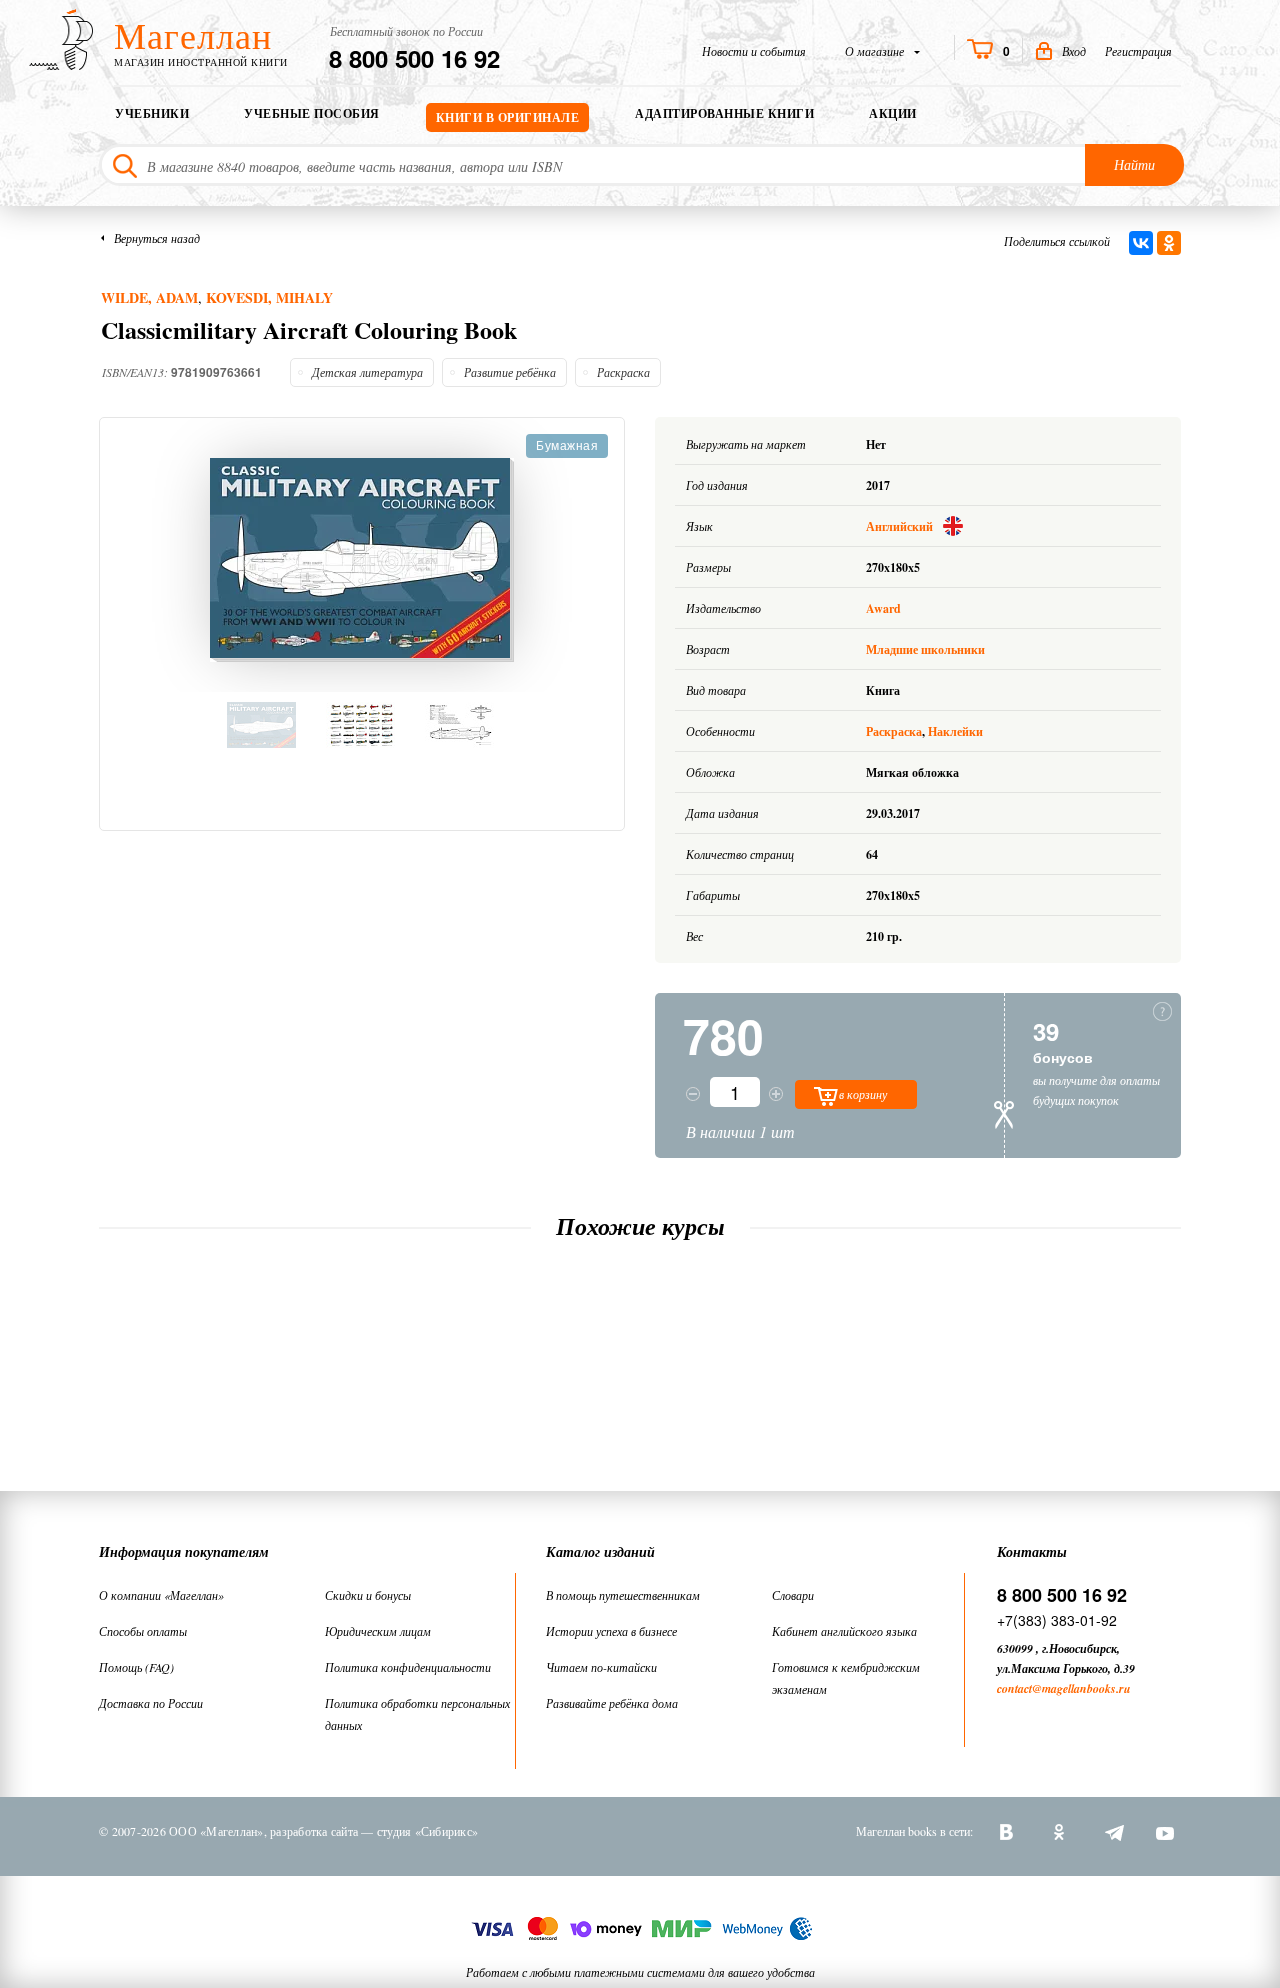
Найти (1134, 164)
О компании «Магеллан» (161, 1595)
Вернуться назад (157, 238)
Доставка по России (151, 1703)
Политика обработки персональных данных (417, 1714)
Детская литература (367, 372)
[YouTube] (1165, 1831)
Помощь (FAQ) (136, 1667)
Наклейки (955, 731)
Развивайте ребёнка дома (612, 1703)
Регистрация (1138, 51)
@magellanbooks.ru (1081, 1688)
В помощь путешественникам (623, 1595)
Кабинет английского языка (844, 1631)
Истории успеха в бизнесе (611, 1631)
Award (883, 608)
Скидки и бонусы (368, 1595)
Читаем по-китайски (601, 1667)
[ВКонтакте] (1141, 243)
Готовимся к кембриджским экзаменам (846, 1678)
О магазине (876, 51)
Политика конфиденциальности (408, 1667)
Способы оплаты (143, 1631)
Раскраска (623, 372)
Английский (901, 526)
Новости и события (754, 51)
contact (1014, 1688)
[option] (362, 560)
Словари (793, 1595)
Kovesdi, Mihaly (269, 297)
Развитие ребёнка (510, 372)
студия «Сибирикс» (427, 1831)
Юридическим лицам (378, 1631)
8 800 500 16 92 (414, 58)
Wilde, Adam (149, 297)
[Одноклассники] (1169, 243)
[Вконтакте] (1009, 1831)
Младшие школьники (925, 649)
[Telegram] (1113, 1831)
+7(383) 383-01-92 (1057, 1620)
